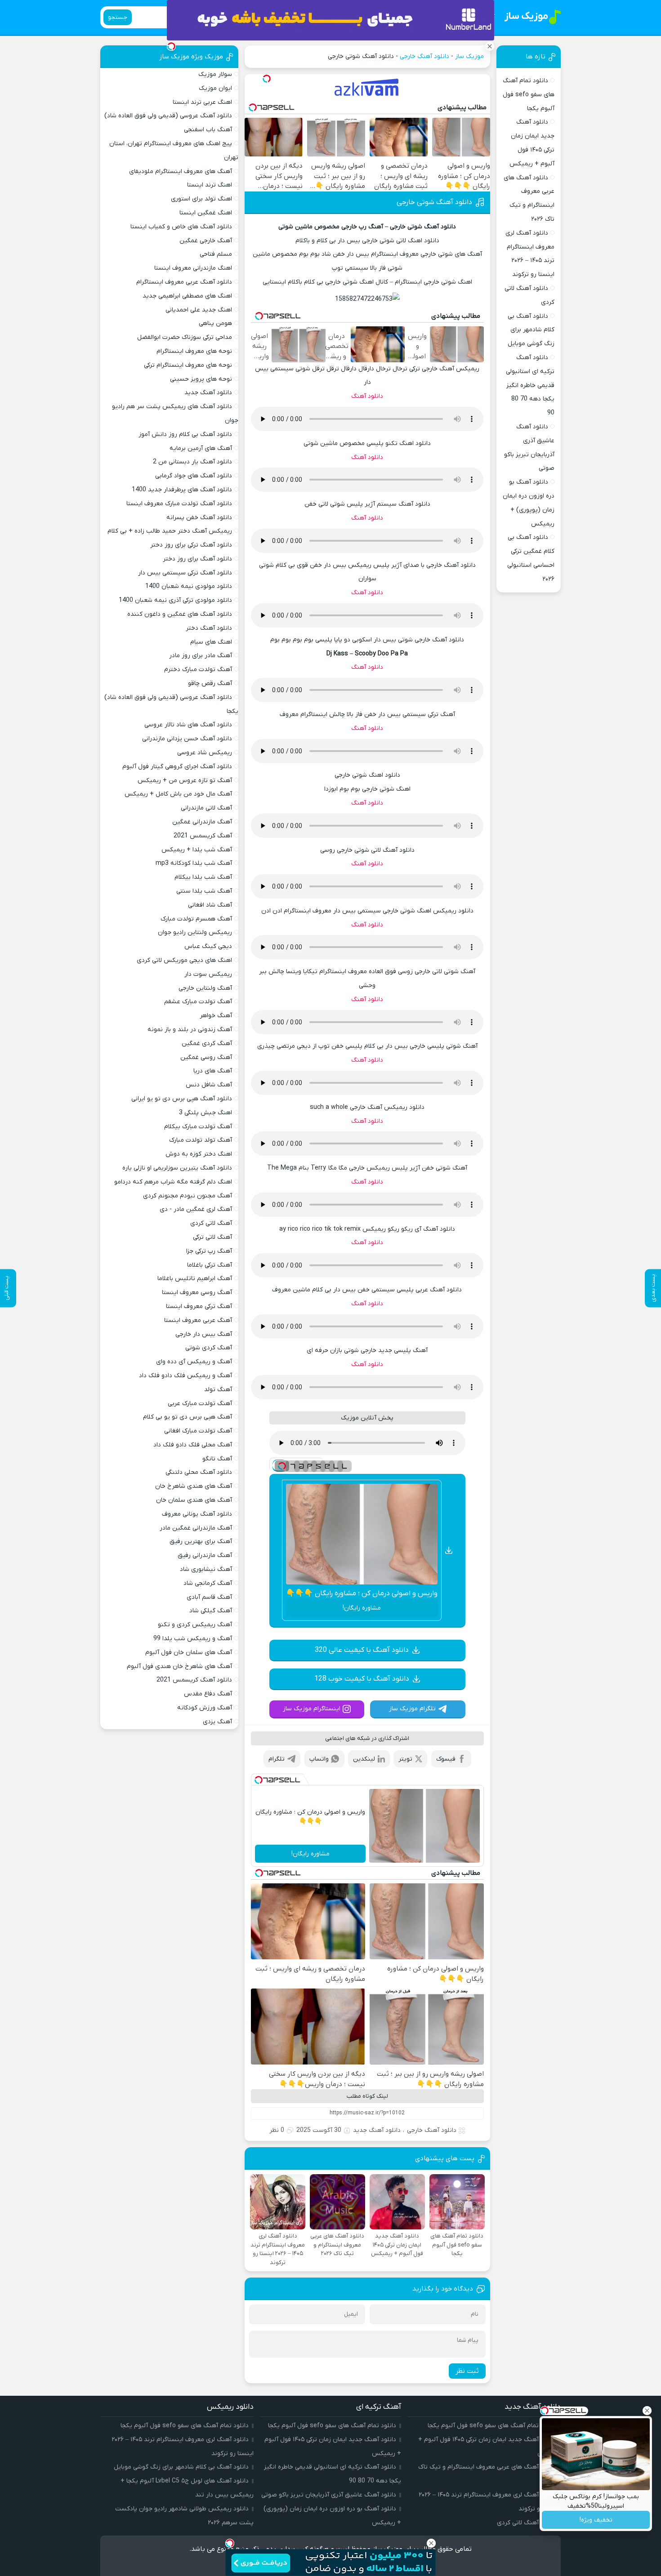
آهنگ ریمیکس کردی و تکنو (195, 1625)
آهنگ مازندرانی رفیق (205, 1555)
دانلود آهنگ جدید (377, 2130)
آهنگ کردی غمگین (207, 1043)
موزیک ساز (469, 56)
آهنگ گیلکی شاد (211, 1611)
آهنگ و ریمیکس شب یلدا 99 (193, 1639)
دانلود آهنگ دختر (209, 628)
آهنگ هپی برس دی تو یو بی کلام (188, 1417)
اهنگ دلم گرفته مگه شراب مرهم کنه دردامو (173, 1182)
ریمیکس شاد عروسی (205, 753)
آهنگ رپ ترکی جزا (209, 1251)
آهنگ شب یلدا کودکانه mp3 (194, 863)
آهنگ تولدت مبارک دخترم (198, 670)
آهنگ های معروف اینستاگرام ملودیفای (181, 171)
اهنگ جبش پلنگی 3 (205, 1113)
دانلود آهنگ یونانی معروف (197, 1514)
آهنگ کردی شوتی (209, 1348)
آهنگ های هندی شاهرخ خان (194, 1486)
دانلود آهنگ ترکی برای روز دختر (191, 545)
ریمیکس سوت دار (208, 974)
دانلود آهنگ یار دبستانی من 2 (192, 462)
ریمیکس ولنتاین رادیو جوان (195, 932)
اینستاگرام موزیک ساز (312, 1709)
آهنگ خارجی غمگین (206, 241)
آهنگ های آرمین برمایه (201, 448)
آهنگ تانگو (217, 1459)
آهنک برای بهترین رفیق (201, 1542)
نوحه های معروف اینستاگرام (194, 351)
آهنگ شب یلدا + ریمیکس (197, 850)
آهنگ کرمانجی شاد (208, 1583)
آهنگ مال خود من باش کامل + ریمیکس (178, 794)
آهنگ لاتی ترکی (212, 1237)
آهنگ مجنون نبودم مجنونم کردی (188, 1196)
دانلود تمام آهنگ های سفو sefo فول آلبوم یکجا (529, 95)
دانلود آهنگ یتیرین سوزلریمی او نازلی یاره (177, 1168)
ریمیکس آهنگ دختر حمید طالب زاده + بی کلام (170, 531)
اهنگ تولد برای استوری (201, 199)
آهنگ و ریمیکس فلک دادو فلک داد (185, 1376)
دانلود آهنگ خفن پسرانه (199, 518)
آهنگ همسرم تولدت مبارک (196, 919)
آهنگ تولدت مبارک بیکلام (198, 1127)
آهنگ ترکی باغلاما (210, 1265)
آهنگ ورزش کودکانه (205, 1708)
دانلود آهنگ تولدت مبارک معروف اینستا (179, 504)
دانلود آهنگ (367, 396)
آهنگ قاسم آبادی (209, 1597)
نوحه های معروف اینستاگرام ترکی (188, 365)
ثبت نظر (467, 2371)
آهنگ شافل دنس (209, 1085)
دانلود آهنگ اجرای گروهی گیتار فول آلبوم (177, 767)
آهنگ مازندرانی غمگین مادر (196, 1528)
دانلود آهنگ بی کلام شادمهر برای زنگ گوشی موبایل (531, 330)
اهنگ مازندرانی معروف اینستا (193, 268)
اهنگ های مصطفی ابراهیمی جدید (187, 296)
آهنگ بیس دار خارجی (204, 1334)
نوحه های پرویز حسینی (201, 379)
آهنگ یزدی (217, 1722)
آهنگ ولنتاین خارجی (205, 988)
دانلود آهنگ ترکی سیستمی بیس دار (185, 573)
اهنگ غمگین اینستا (206, 213)
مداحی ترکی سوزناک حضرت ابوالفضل (185, 337)
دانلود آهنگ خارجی (424, 56)
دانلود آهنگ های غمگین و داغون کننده (180, 614)
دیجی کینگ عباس (208, 946)
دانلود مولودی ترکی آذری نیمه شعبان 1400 (175, 600)
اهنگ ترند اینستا (210, 185)
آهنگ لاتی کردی (211, 1223)
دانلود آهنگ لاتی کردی (526, 2523)
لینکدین (364, 1759)
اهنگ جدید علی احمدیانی (199, 310)
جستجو (118, 17)
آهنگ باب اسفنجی (208, 130)
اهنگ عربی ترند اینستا (202, 102)
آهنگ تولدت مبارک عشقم (198, 1002)
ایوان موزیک (215, 88)
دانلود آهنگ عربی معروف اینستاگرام (184, 282)
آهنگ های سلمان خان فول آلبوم (189, 1653)
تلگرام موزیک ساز (412, 1709)
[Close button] (647, 2411)
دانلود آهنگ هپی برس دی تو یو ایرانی (182, 1099)
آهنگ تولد (218, 1390)
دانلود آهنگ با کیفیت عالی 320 (362, 1650)
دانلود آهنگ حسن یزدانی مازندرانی (187, 739)
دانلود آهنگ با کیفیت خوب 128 (362, 1679)
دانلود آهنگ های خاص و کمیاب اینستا (181, 227)
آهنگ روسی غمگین (206, 1057)
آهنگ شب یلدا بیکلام (203, 877)
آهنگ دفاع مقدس (208, 1694)
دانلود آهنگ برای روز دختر (197, 559)
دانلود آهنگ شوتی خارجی (434, 202)
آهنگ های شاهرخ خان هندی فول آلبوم (179, 1666)
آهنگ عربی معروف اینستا (198, 1320)
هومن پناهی (215, 323)
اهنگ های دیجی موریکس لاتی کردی (184, 960)
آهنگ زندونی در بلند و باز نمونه (190, 1030)
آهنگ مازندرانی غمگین (202, 822)
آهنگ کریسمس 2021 (203, 836)
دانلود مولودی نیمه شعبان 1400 (189, 586)
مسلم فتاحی (216, 254)
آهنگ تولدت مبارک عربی (200, 1404)
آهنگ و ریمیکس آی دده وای (194, 1362)
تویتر (405, 1759)
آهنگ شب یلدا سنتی (204, 891)
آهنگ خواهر (216, 1016)
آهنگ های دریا (213, 1071)
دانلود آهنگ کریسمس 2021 (194, 1680)
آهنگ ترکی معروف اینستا (199, 1306)
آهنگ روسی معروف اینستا (197, 1292)
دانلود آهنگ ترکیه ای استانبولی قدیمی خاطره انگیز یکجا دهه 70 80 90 (530, 385)
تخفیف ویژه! (596, 2520)
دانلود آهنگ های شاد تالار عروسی (188, 725)
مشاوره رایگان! (362, 1608)
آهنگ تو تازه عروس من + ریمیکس (185, 781)
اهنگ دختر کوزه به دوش (199, 1154)
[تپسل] (267, 79)
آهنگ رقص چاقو (210, 683)
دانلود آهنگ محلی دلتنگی (199, 1472)
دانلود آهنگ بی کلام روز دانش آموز (185, 434)
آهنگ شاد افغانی (210, 905)
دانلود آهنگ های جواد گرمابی (194, 476)
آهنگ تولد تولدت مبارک (201, 1140)
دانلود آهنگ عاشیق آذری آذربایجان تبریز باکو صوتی (329, 2495)
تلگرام (277, 1759)
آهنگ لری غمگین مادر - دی (196, 1209)
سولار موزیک (215, 74)
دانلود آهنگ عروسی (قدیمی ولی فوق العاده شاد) (168, 116)
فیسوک (446, 1759)
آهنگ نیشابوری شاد (206, 1569)
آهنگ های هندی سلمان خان (194, 1500)
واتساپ (319, 1759)
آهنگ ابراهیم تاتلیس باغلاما (195, 1279)
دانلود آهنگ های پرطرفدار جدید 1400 (182, 490)
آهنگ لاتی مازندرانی (206, 808)
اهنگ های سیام (211, 642)
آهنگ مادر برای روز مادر (201, 656)
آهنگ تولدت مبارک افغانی (198, 1431)
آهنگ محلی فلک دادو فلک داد (193, 1445)
